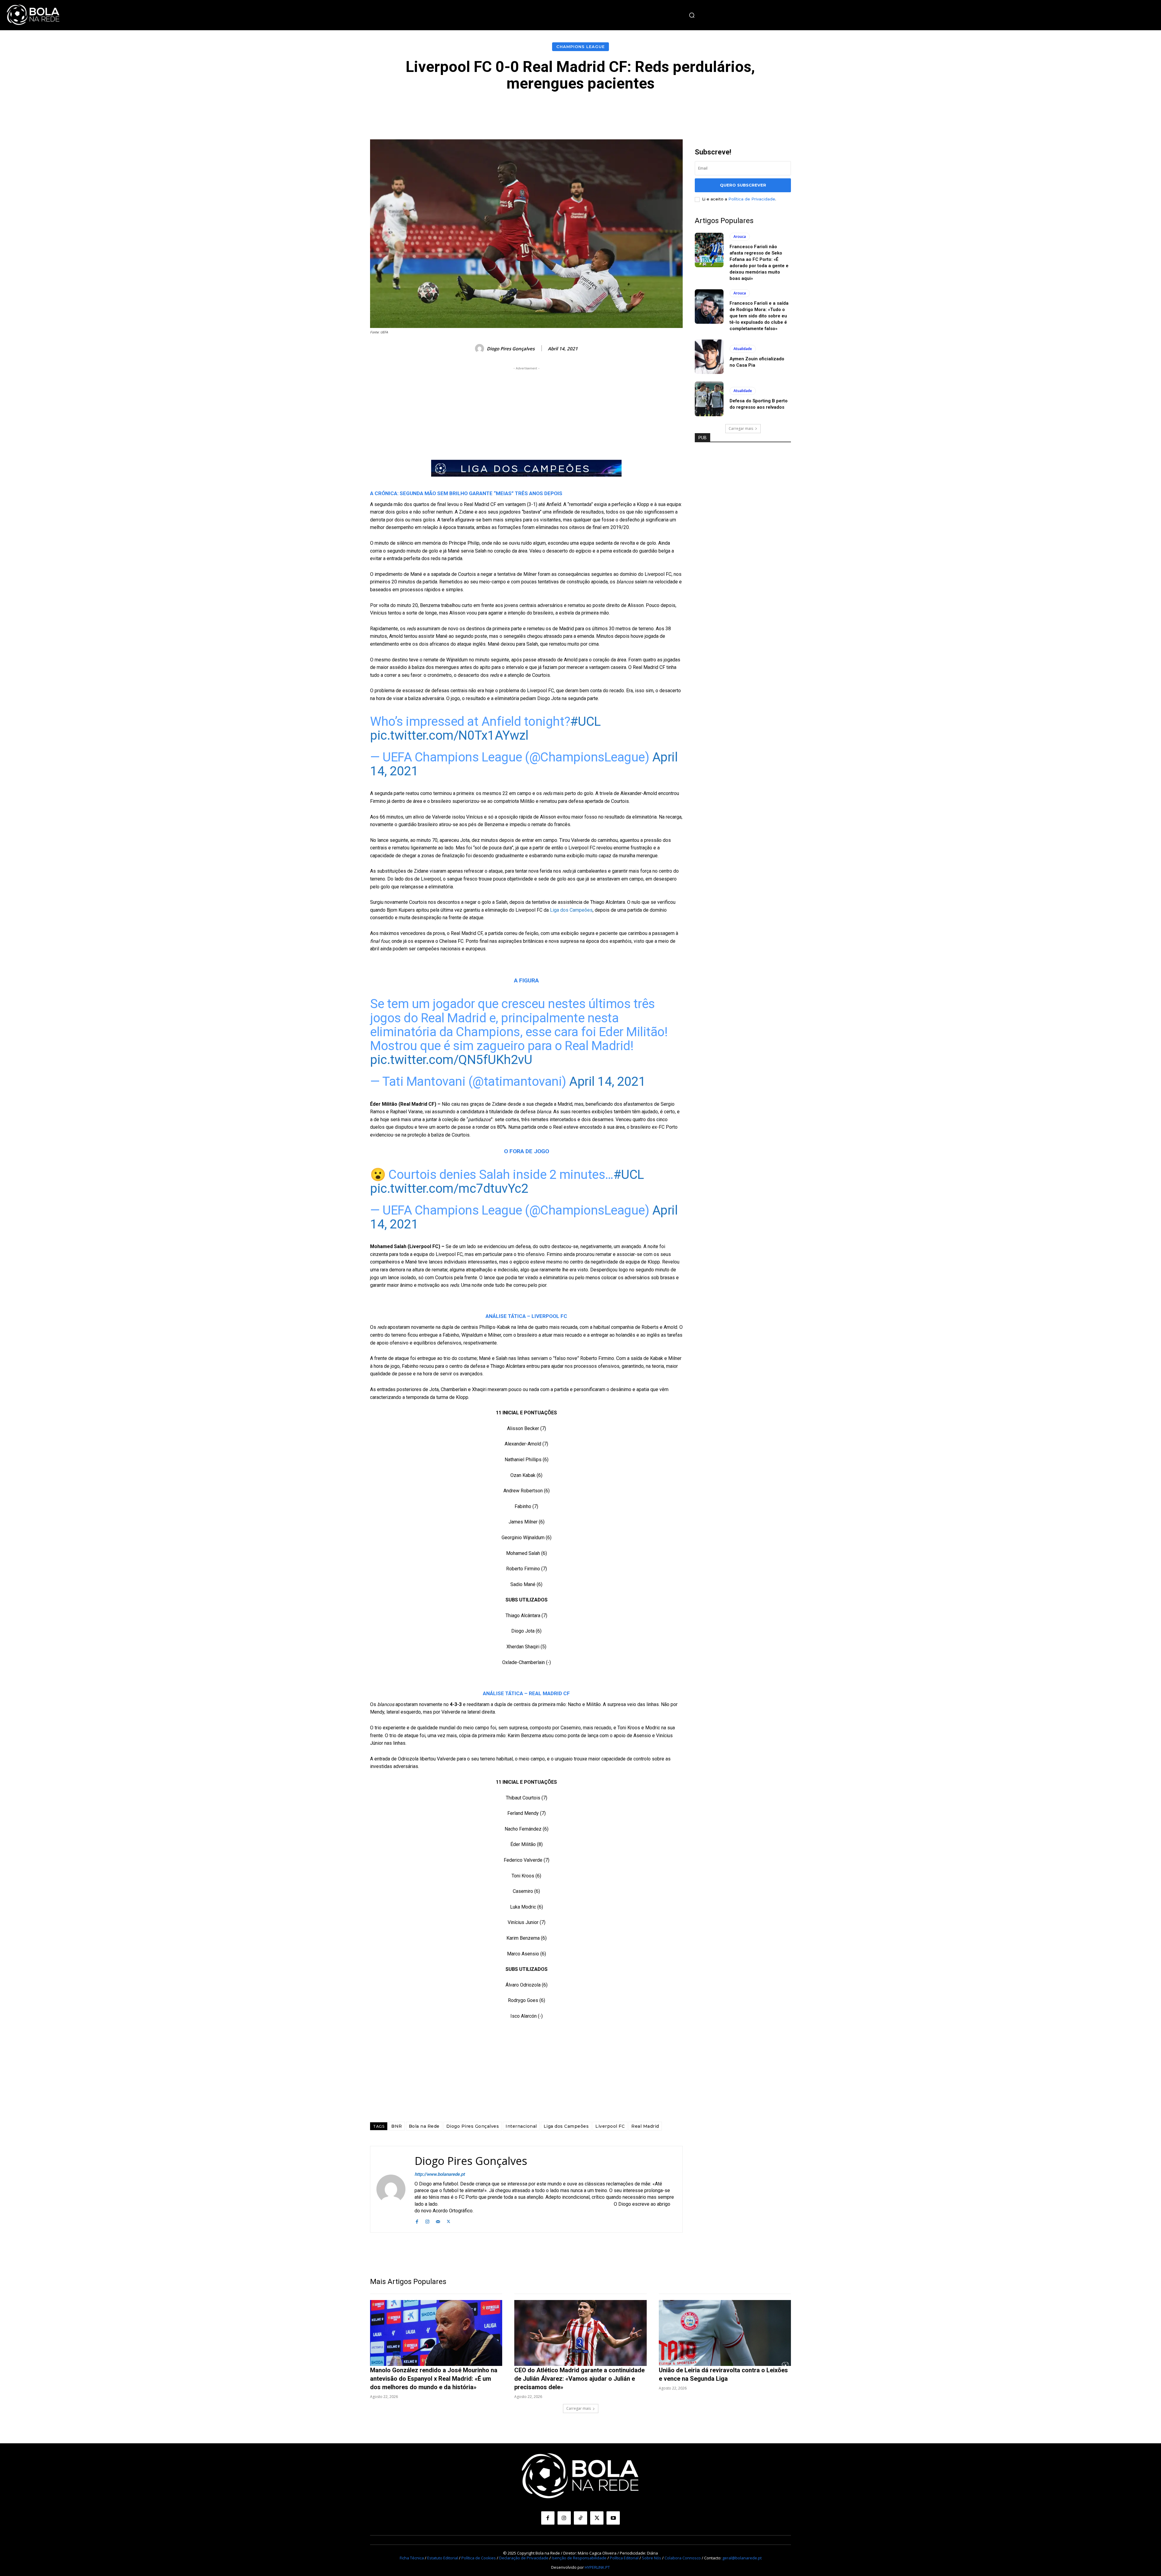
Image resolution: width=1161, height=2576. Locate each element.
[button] (692, 15)
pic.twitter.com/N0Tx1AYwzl (449, 735)
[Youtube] (613, 2518)
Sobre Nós (652, 2558)
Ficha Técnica (412, 2558)
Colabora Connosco (683, 2558)
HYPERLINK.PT (597, 2567)
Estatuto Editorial (443, 2558)
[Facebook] (417, 2221)
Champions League (580, 47)
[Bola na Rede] (33, 15)
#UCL (585, 721)
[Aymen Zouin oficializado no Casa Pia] (709, 357)
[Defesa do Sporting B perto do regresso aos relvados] (709, 399)
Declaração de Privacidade (524, 2558)
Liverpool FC (610, 2126)
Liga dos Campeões (571, 910)
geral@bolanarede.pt (742, 2558)
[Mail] (438, 2221)
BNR (397, 2126)
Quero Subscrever (743, 185)
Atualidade (743, 349)
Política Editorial (624, 2558)
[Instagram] (427, 2221)
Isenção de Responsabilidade (579, 2558)
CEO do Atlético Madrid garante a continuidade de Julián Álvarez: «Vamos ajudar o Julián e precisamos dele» (579, 2379)
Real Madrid (645, 2126)
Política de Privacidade (752, 199)
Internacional (521, 2126)
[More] (717, 110)
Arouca (740, 237)
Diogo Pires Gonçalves (511, 349)
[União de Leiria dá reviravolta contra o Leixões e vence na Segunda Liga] (725, 2333)
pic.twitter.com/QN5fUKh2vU (451, 1060)
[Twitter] (449, 2221)
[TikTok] (580, 2518)
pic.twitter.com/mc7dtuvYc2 (449, 1188)
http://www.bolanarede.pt (440, 2174)
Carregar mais (741, 428)
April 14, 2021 (607, 1081)
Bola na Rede (424, 2126)
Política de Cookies (479, 2558)
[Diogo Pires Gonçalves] (480, 349)
